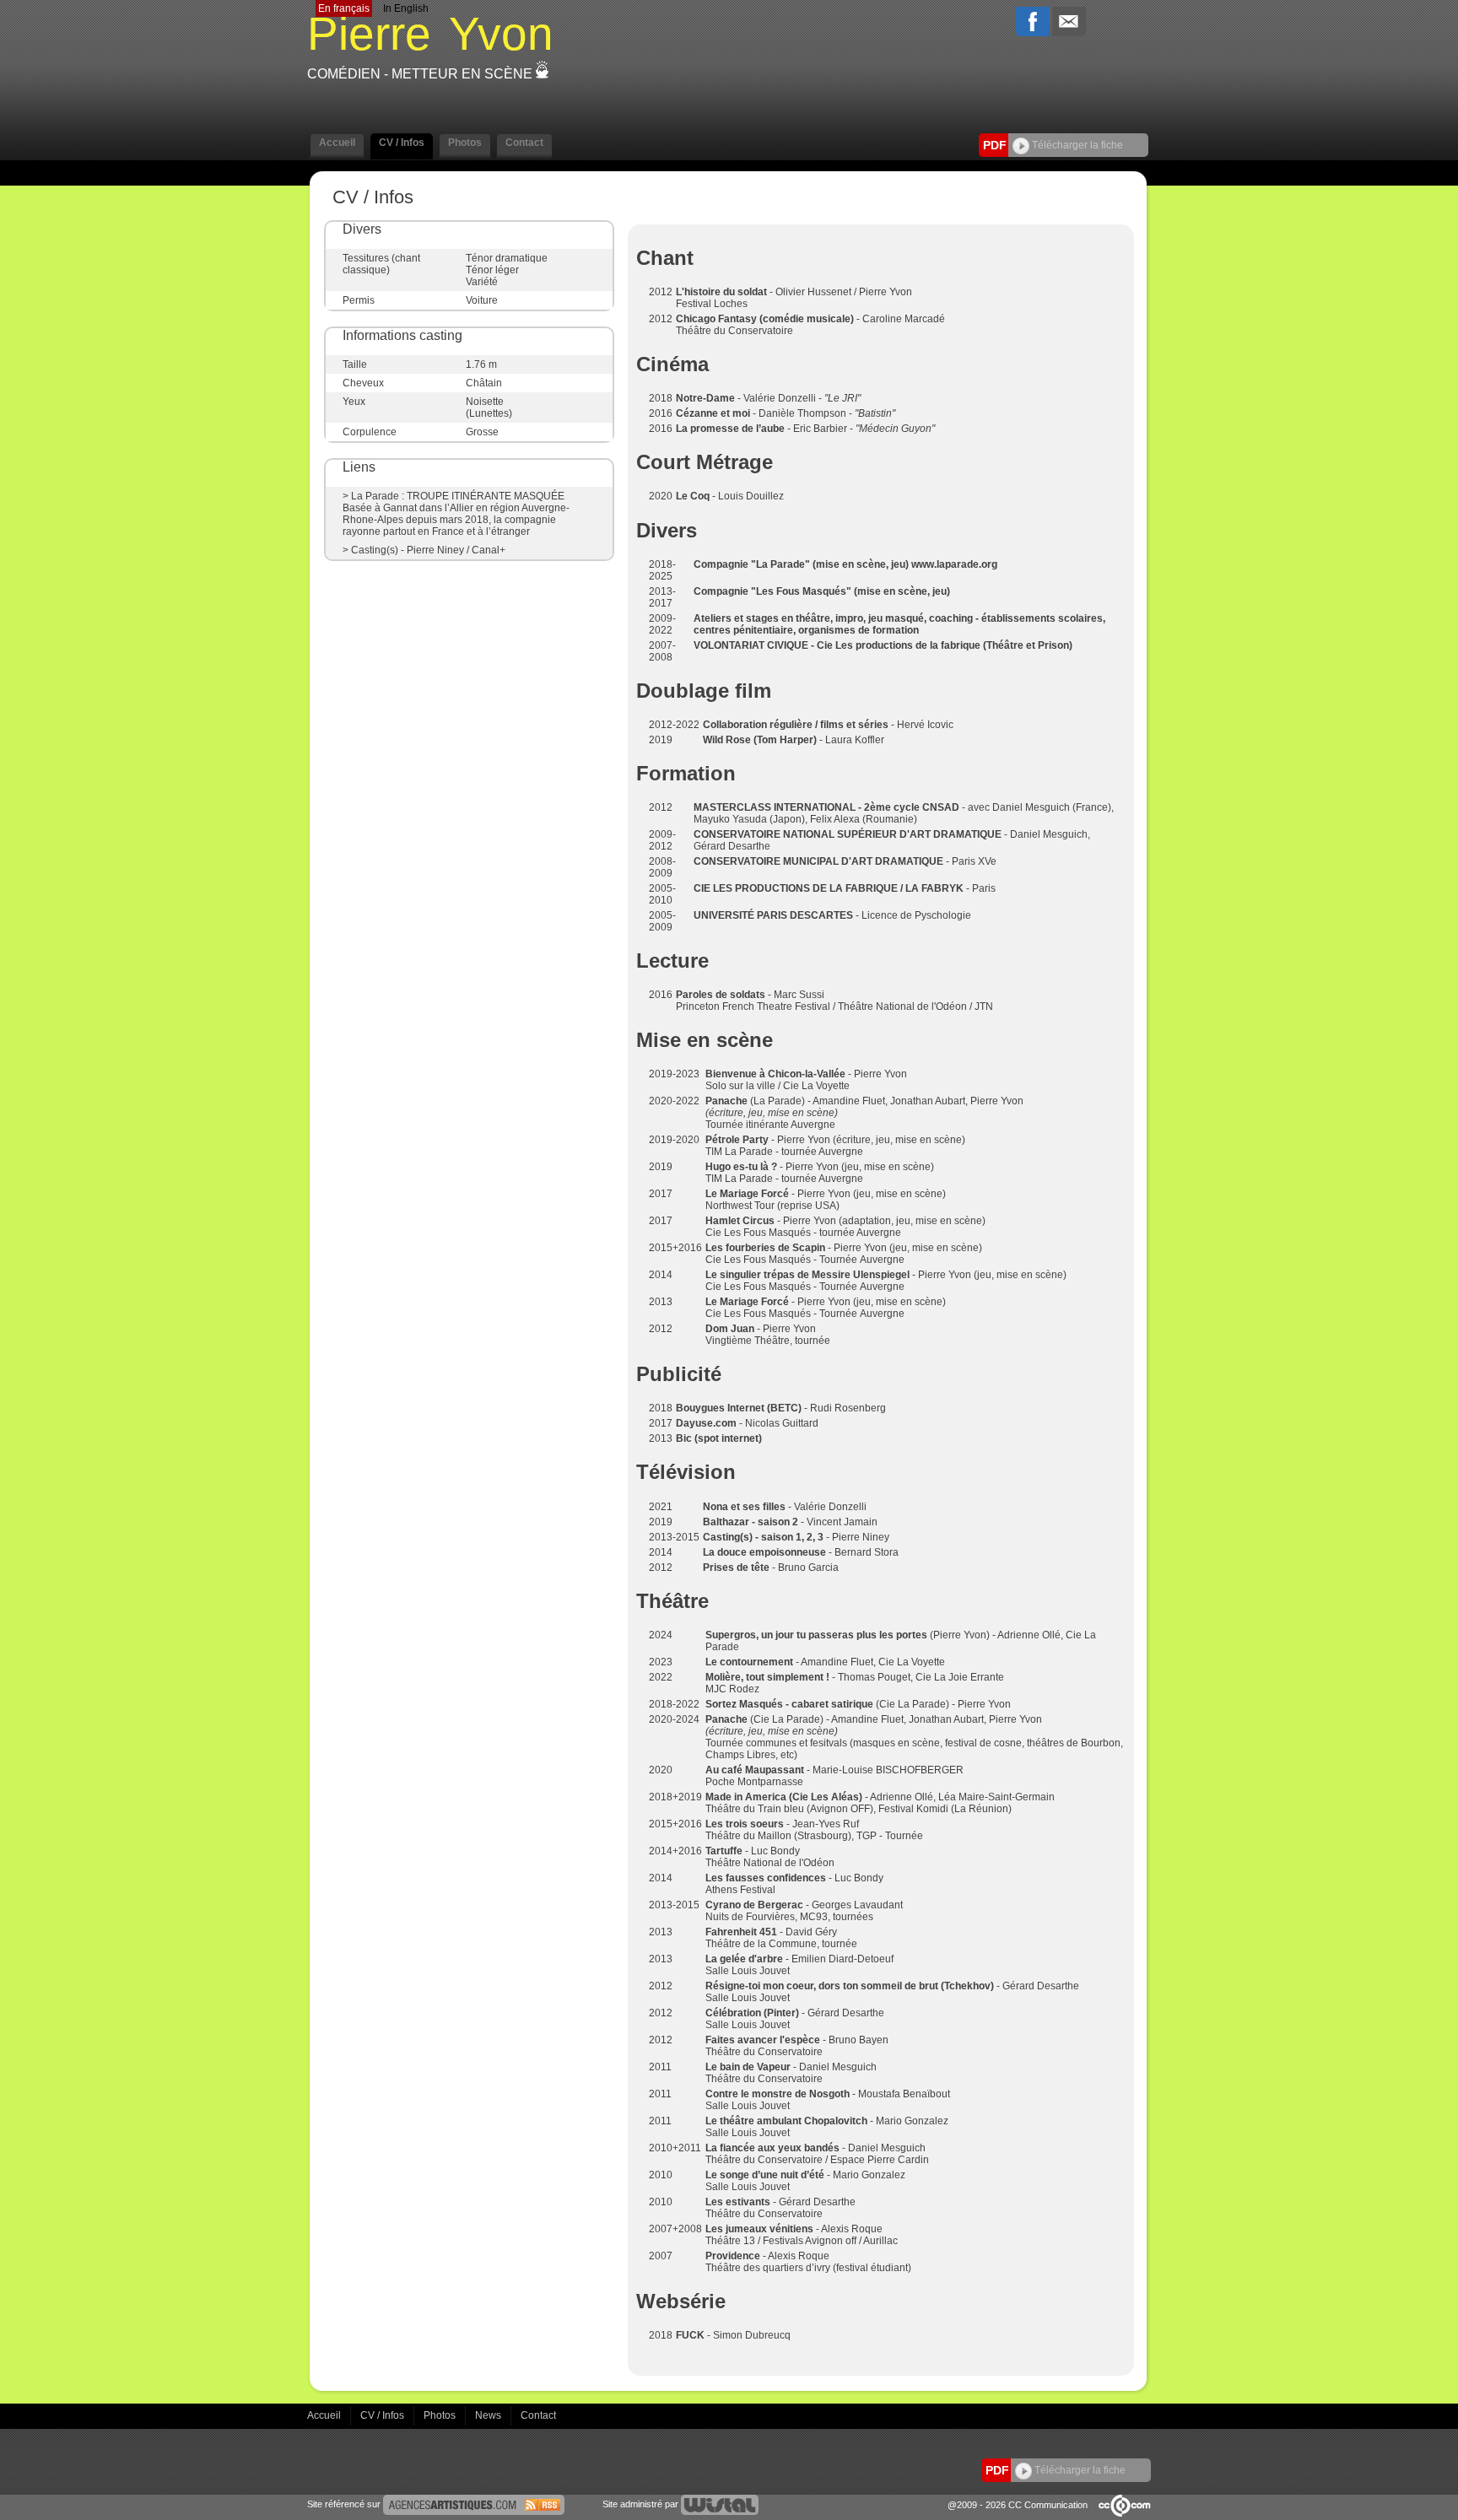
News (489, 2415)
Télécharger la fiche (1076, 145)
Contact (538, 2415)
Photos (441, 2415)
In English (406, 8)
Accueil (325, 2415)
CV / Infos (383, 2415)
